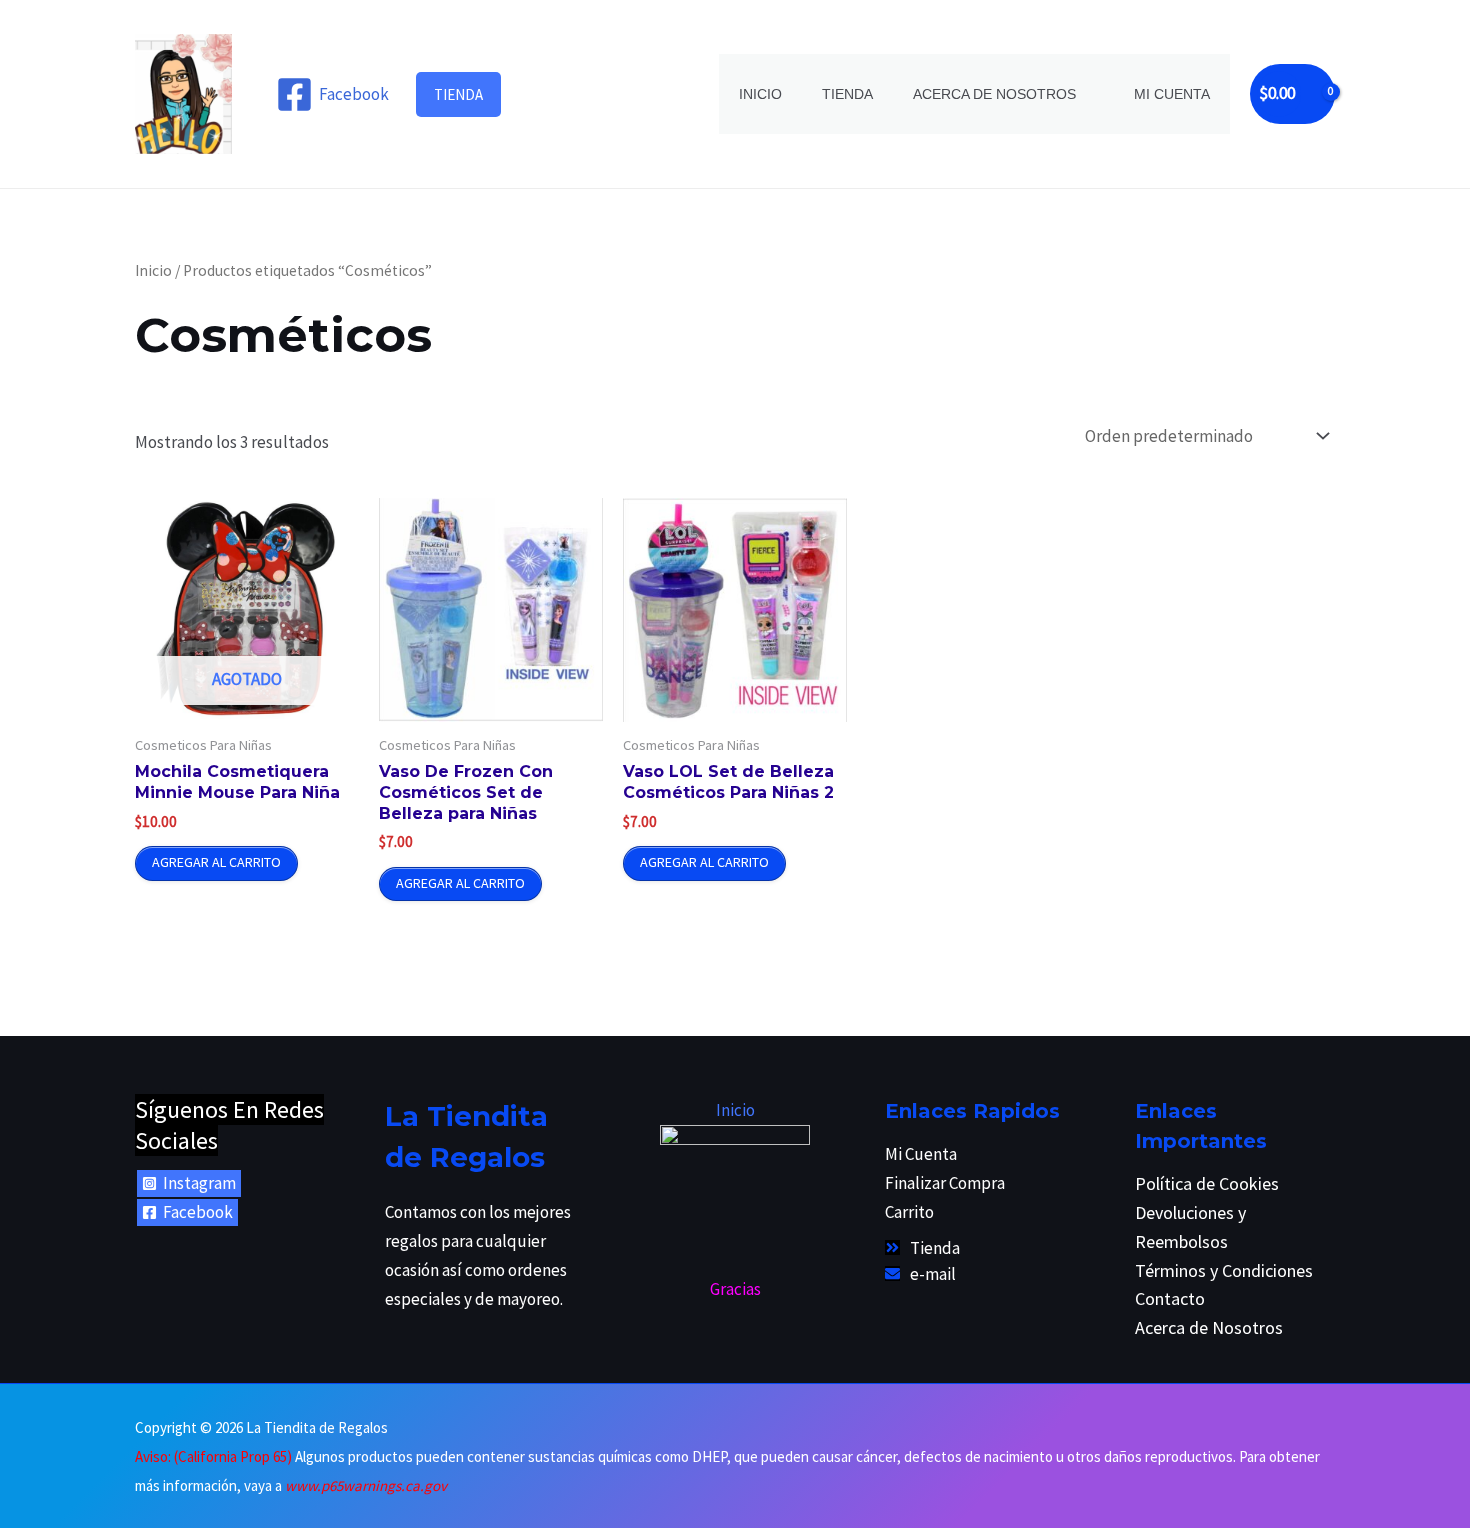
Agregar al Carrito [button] (460, 883)
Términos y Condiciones (1224, 1270)
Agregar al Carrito (216, 862)
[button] (458, 94)
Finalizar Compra (945, 1183)
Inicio (760, 94)
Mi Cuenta (1172, 94)
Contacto (1170, 1298)
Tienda (847, 94)
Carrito (909, 1212)
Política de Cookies (1207, 1183)
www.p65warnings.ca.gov (366, 1485)
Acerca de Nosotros (994, 94)
